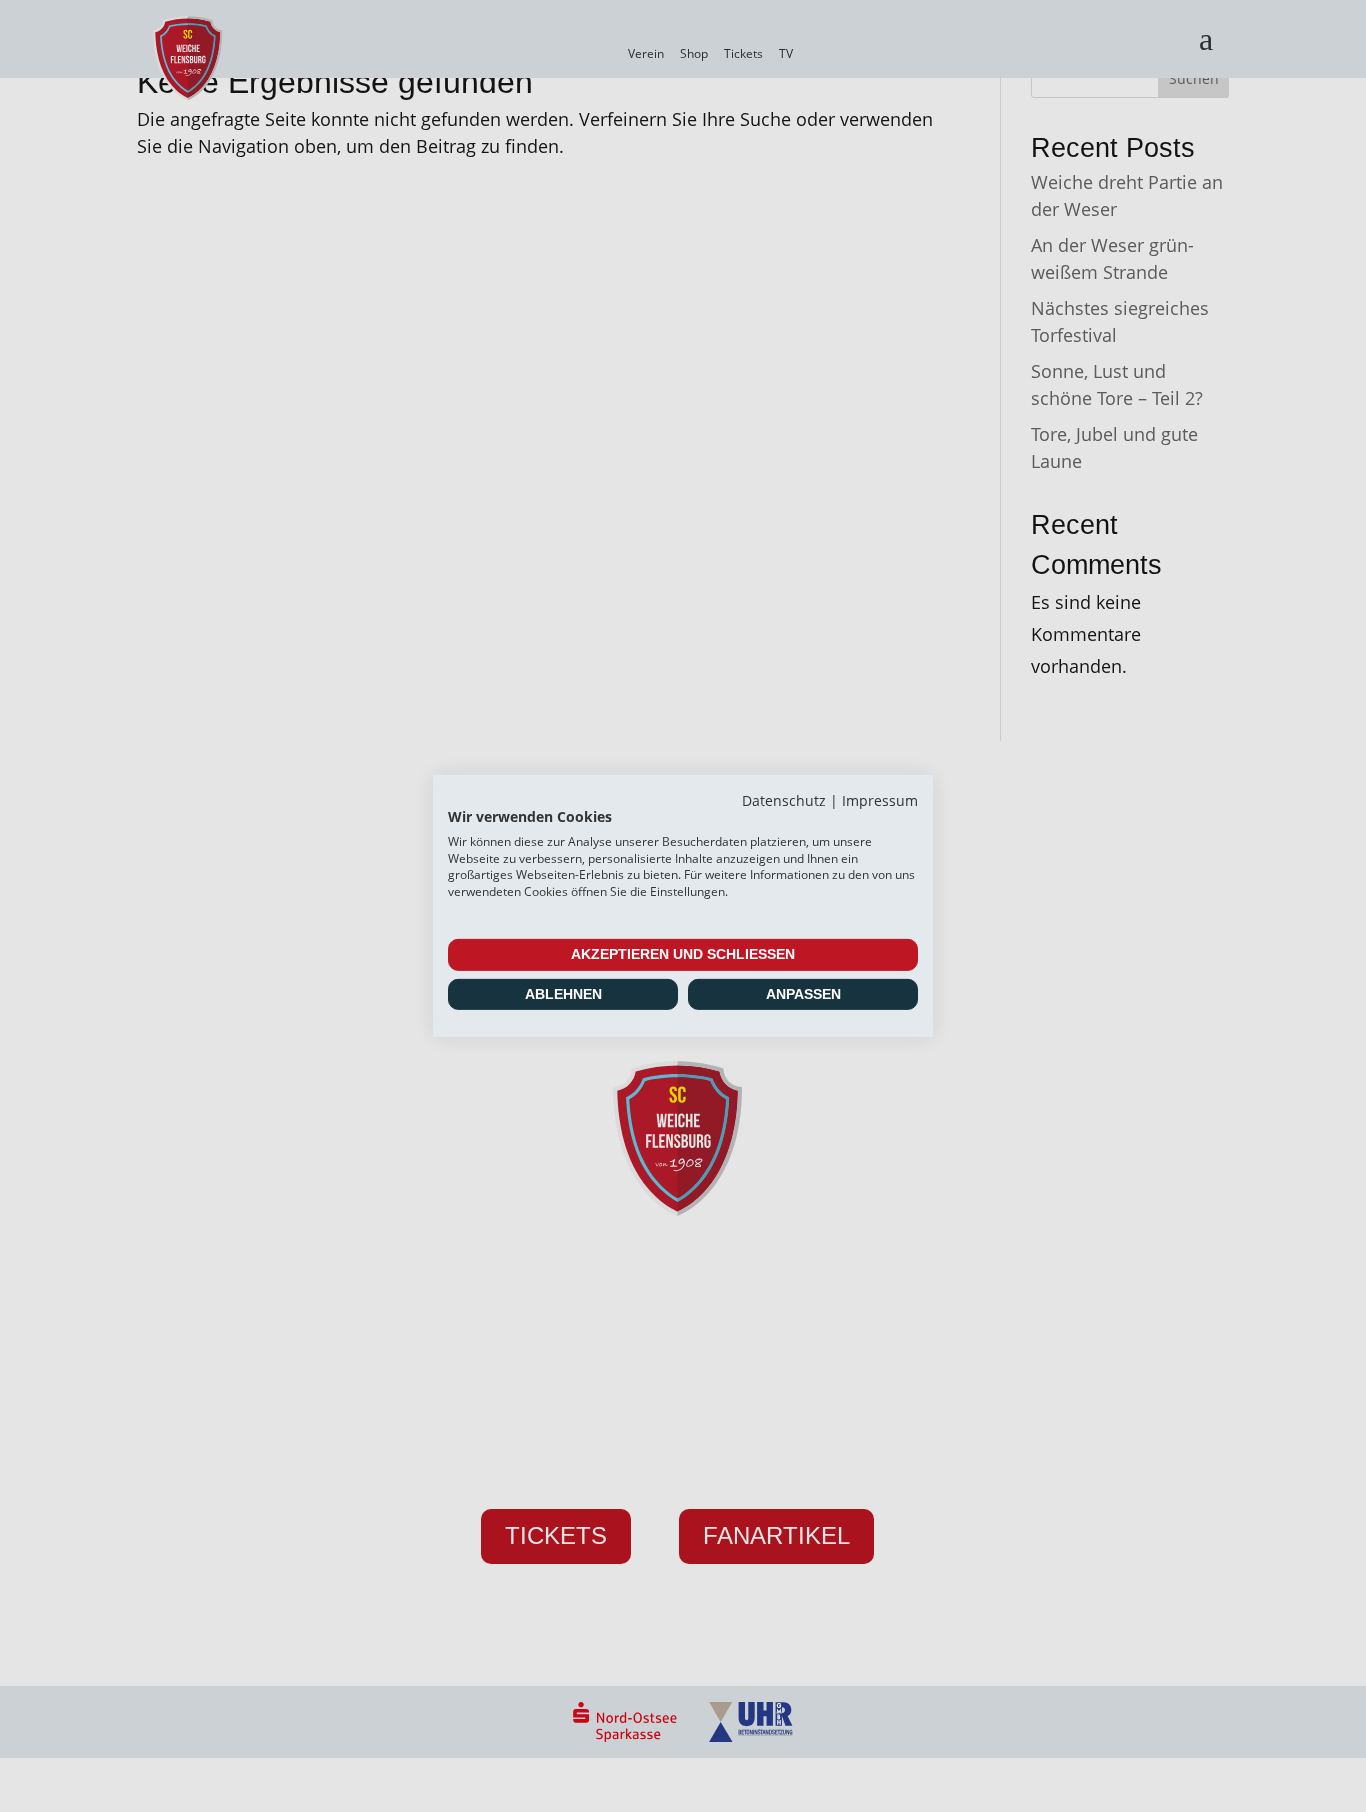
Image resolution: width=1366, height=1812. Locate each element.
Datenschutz (784, 800)
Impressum (880, 800)
